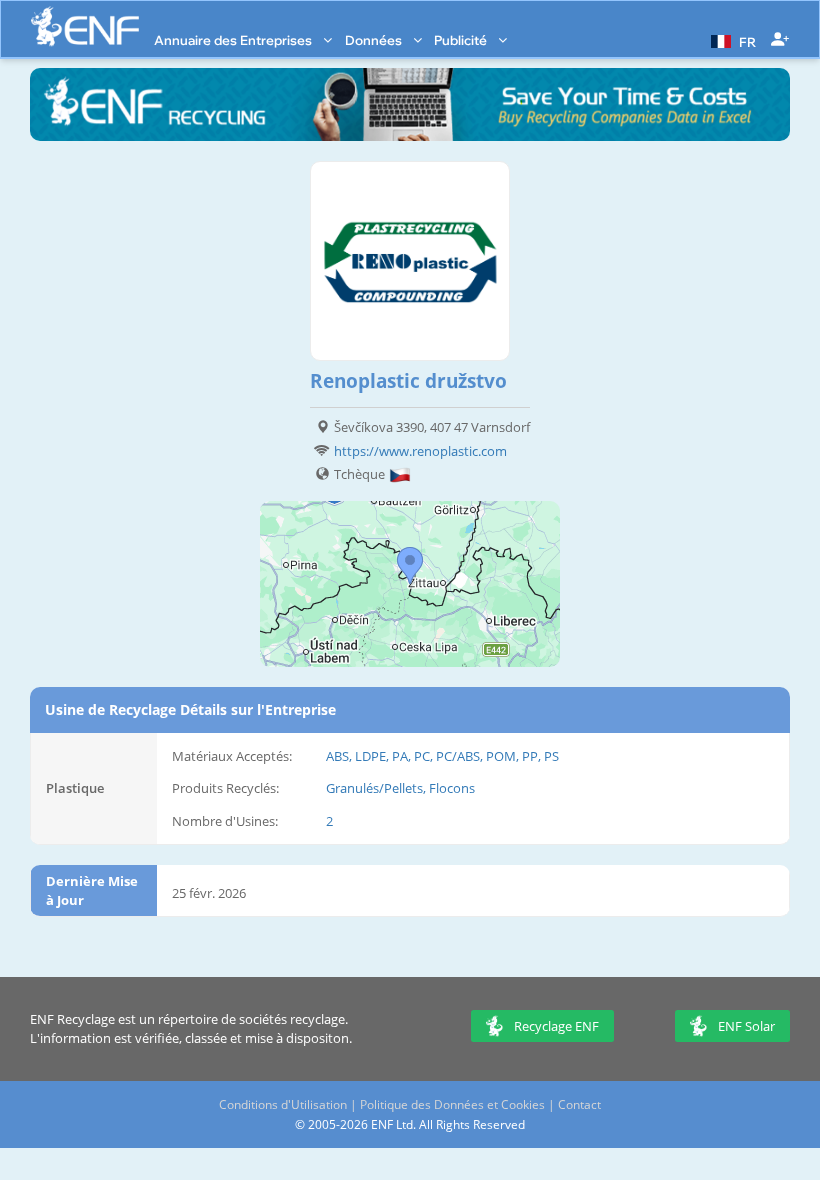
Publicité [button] (462, 40)
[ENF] (85, 26)
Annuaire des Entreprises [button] (234, 40)
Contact (579, 1104)
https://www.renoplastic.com (420, 451)
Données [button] (375, 40)
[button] (731, 40)
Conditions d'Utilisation (283, 1104)
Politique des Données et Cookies (452, 1104)
